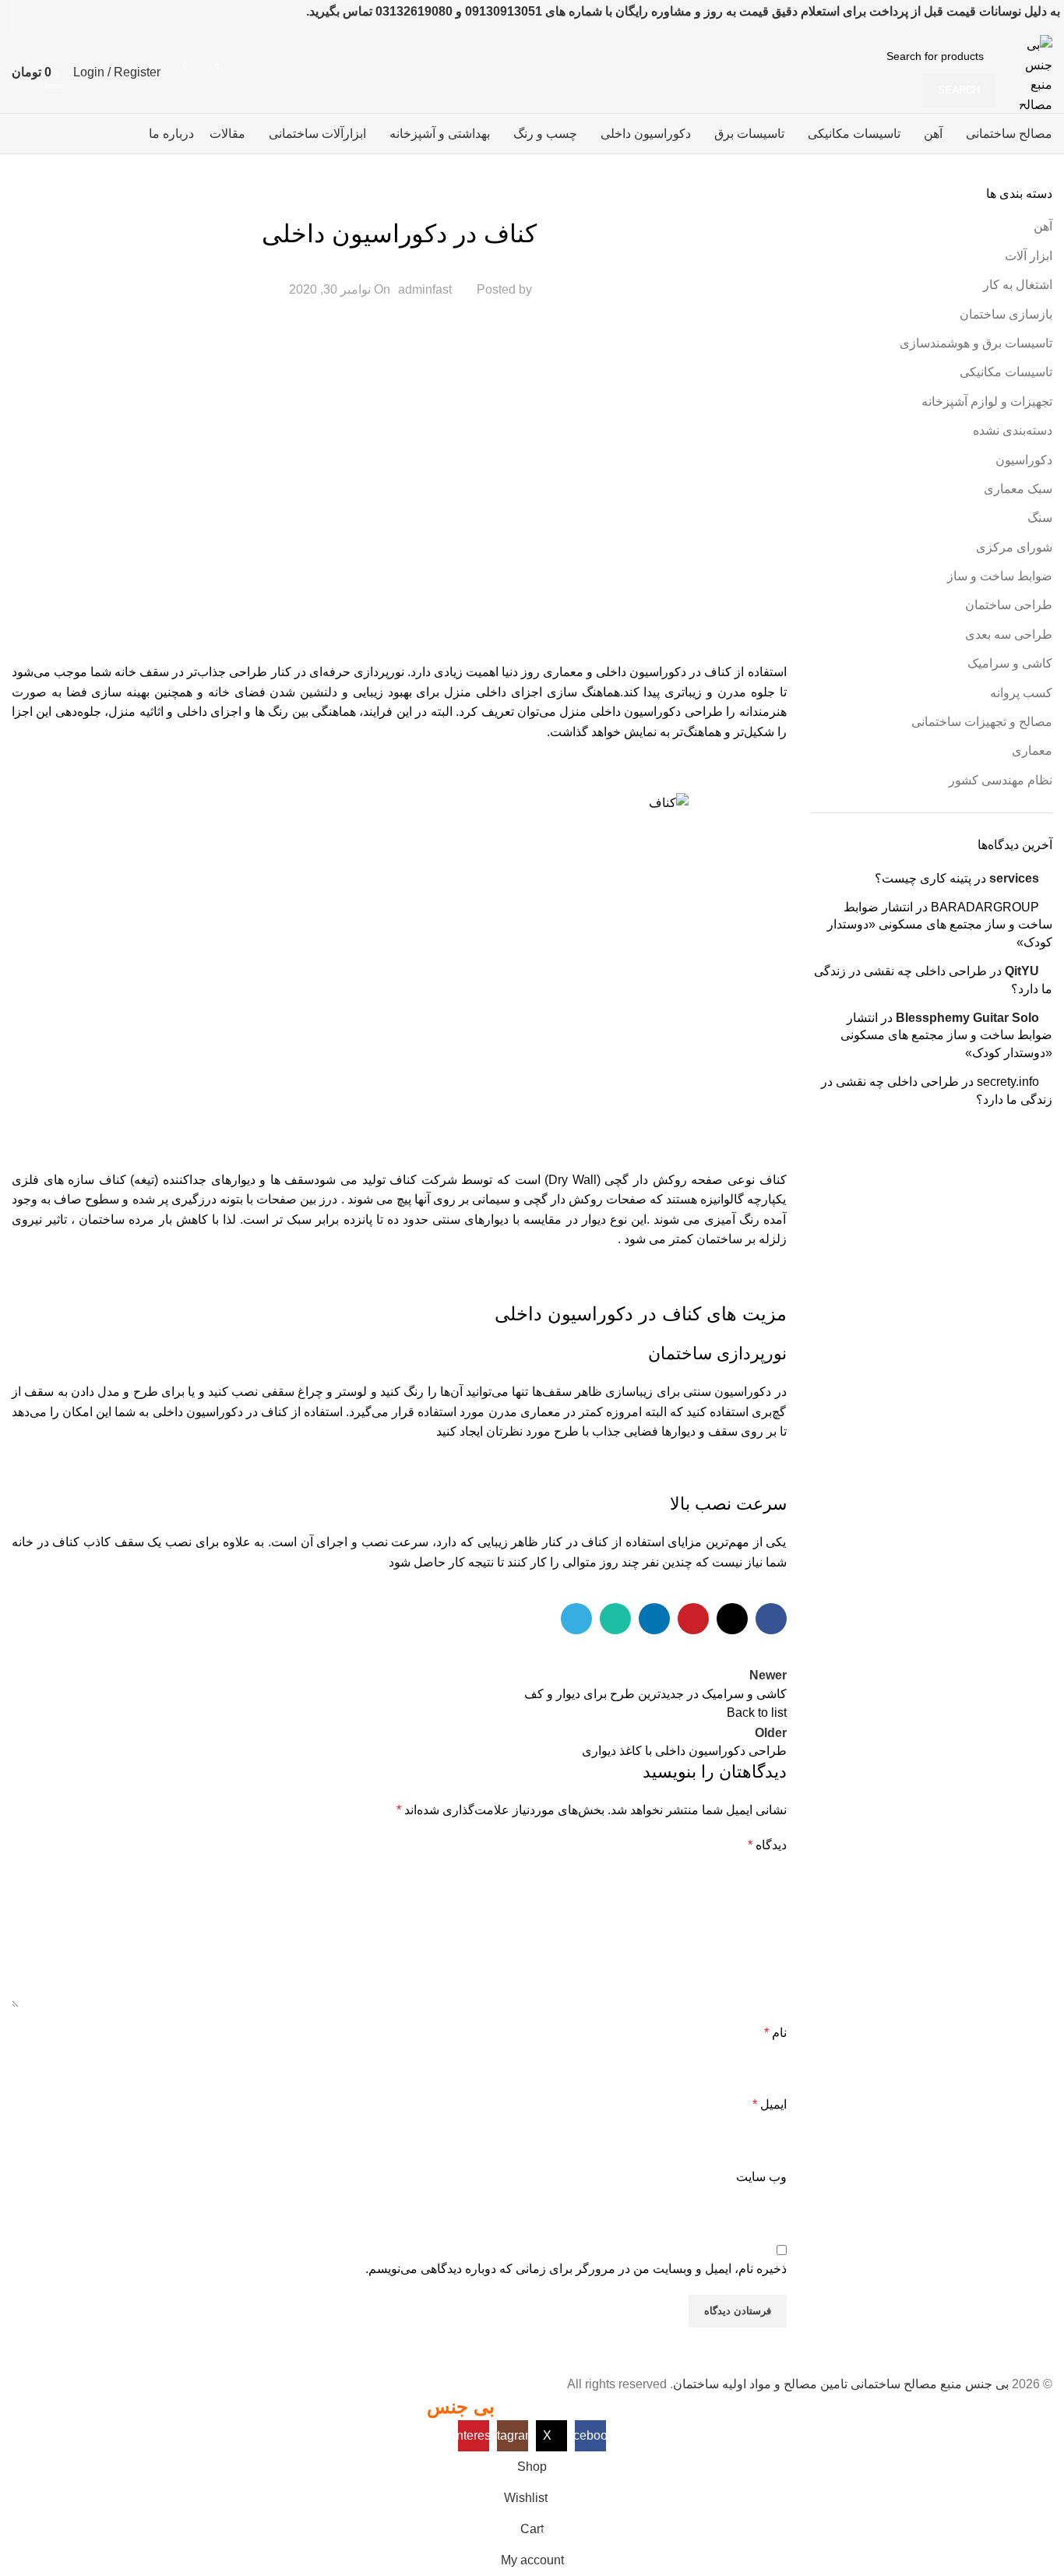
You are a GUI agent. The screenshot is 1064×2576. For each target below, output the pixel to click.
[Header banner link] (532, 1288)
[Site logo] (1028, 71)
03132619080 (414, 11)
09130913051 (504, 11)
